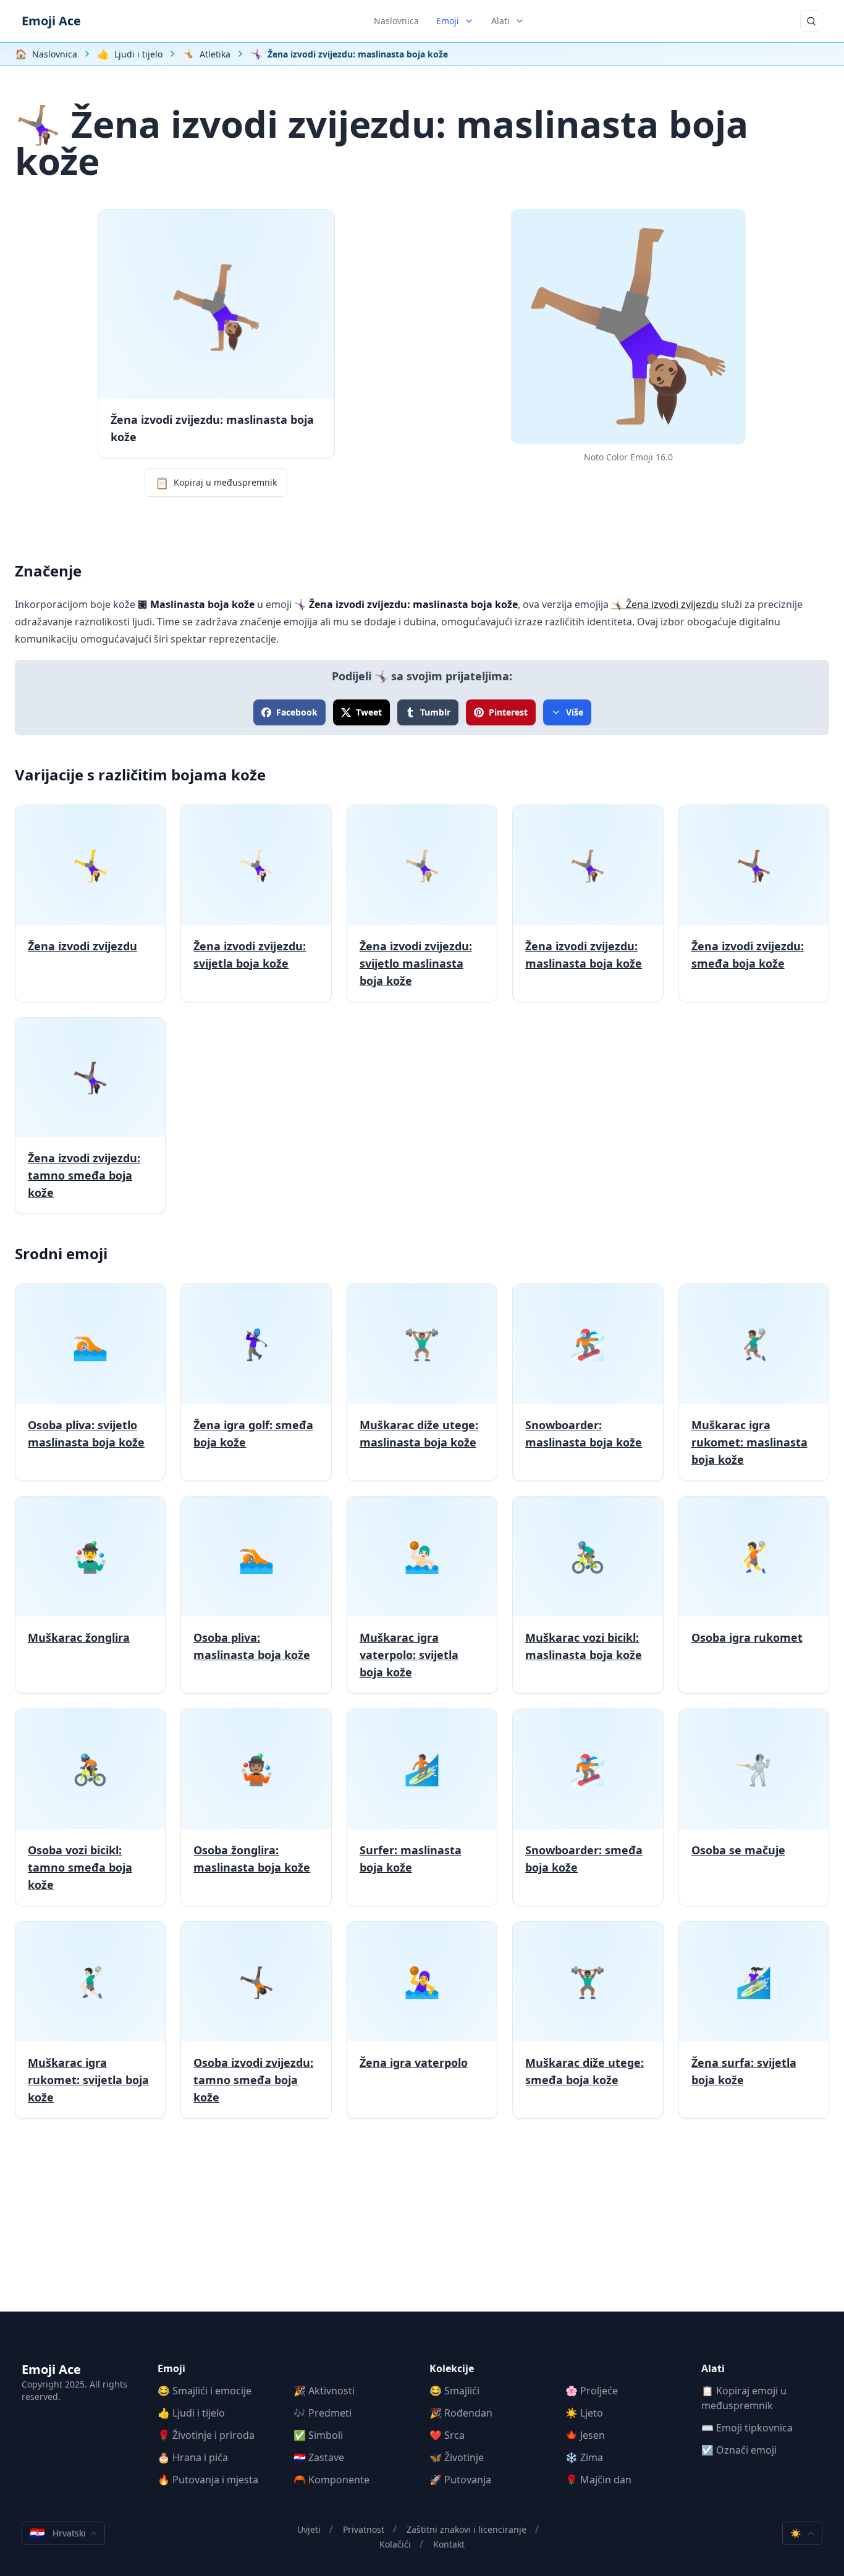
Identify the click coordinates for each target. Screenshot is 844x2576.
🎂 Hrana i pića (193, 2457)
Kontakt (449, 2544)
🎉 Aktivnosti (324, 2391)
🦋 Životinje (457, 2457)
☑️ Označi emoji (739, 2450)
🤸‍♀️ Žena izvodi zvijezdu (665, 604)
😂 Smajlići (454, 2391)
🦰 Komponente (331, 2480)
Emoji (448, 21)
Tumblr (435, 712)
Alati (500, 21)
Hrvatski (58, 2533)
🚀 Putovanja (460, 2480)
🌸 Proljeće (592, 2391)
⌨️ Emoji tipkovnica (747, 2428)
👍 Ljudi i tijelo (191, 2413)
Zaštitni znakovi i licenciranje (466, 2529)
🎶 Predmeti (323, 2413)
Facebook (297, 712)
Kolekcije (452, 2368)
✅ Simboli (318, 2435)
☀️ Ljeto (584, 2413)
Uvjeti (309, 2529)
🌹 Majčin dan (598, 2480)
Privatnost (364, 2529)
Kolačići (395, 2544)
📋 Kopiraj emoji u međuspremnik (744, 2398)
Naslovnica (396, 21)
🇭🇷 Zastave (319, 2457)
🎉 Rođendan (461, 2413)
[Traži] (811, 21)
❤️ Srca (447, 2435)
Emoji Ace (51, 21)
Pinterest (508, 712)
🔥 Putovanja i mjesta (208, 2480)
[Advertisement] (422, 2225)
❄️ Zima (584, 2457)
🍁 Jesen (585, 2435)
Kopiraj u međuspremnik (216, 483)
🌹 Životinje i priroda (206, 2435)
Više (575, 712)
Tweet (369, 712)
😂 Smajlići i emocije (205, 2391)
